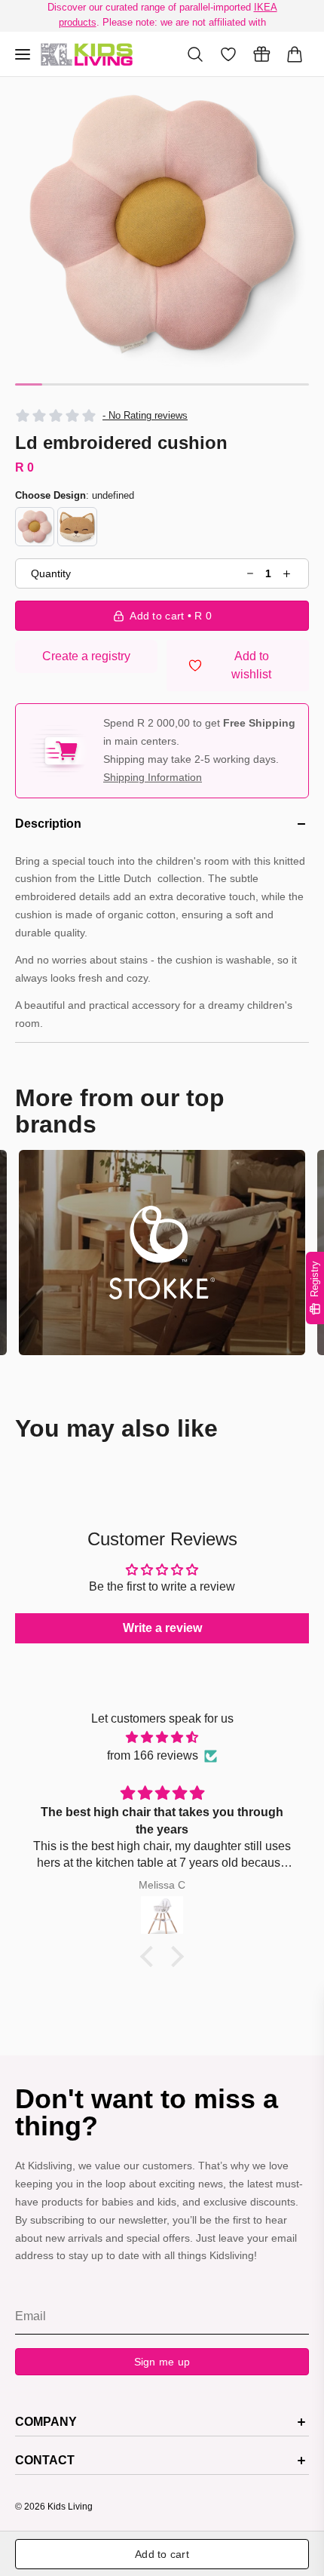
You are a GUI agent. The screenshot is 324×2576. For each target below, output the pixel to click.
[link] (162, 1252)
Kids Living (70, 2507)
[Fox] (77, 527)
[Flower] (35, 527)
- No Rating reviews (145, 415)
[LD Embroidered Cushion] (87, 54)
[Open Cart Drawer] (295, 54)
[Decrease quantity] (251, 574)
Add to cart (162, 2554)
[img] (162, 1737)
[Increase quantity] (287, 574)
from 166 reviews (153, 1755)
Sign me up (162, 2362)
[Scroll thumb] (29, 384)
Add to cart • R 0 (171, 616)
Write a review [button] (162, 1628)
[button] (162, 224)
